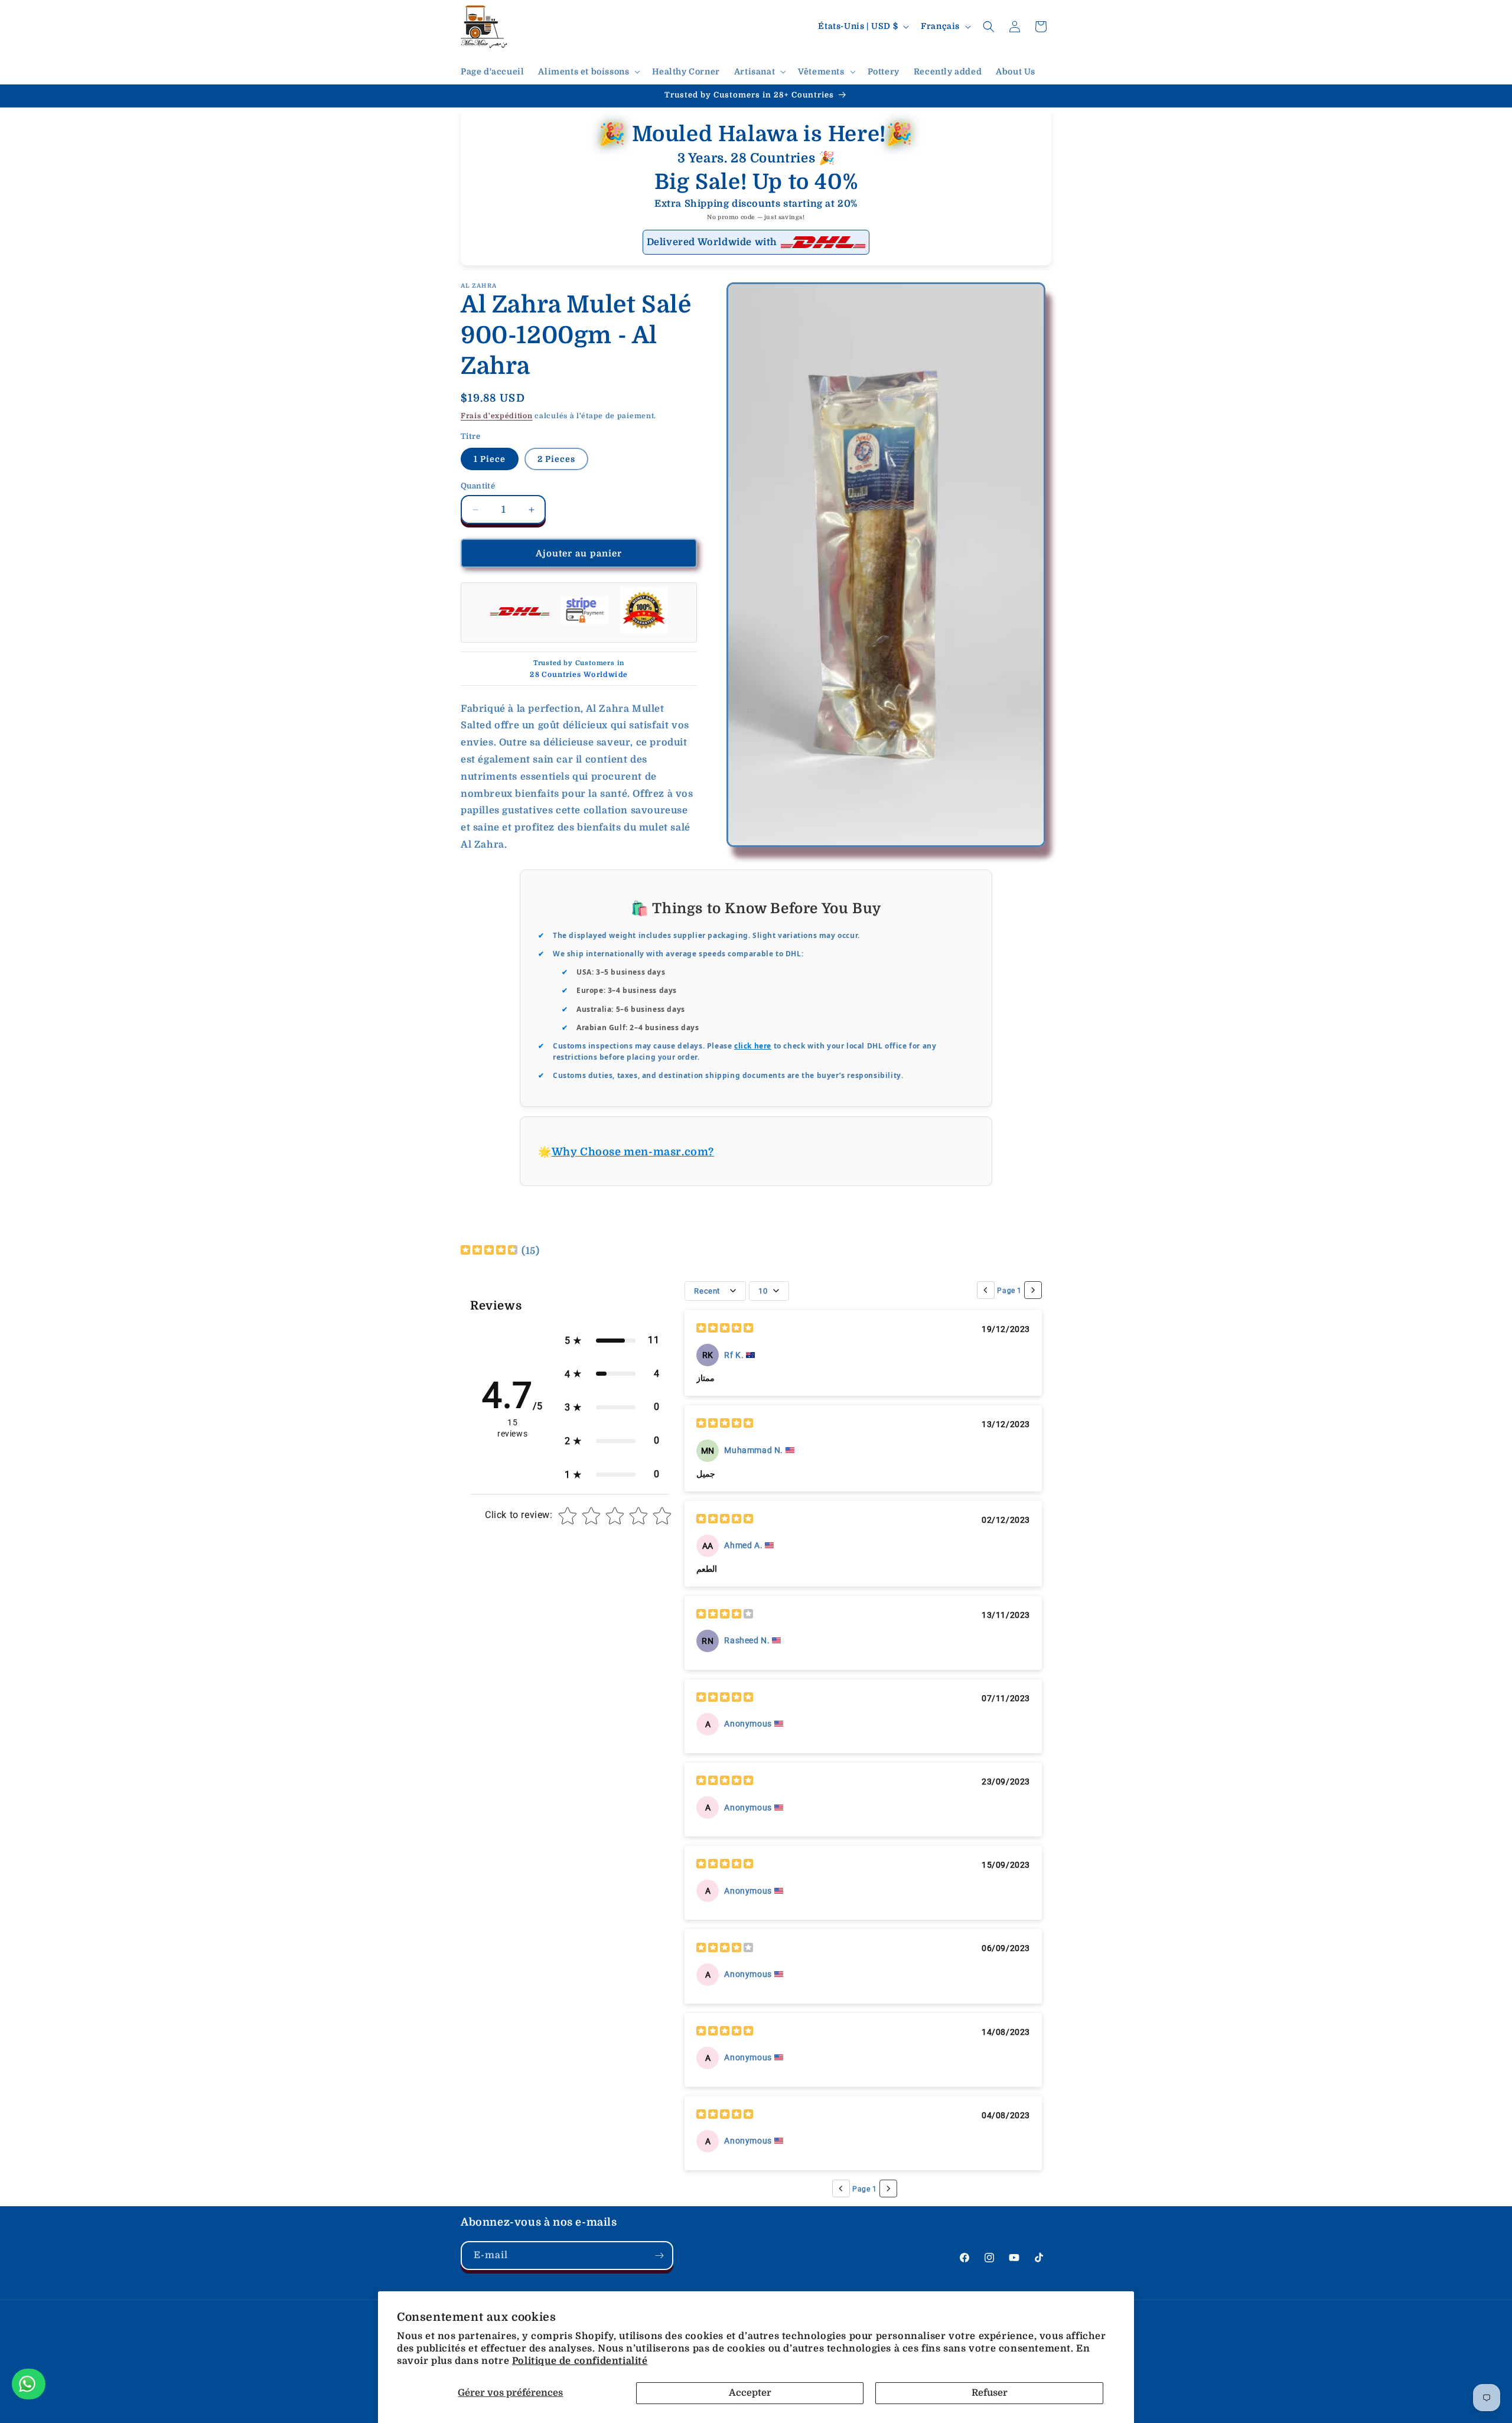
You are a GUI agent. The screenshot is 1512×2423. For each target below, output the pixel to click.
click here (753, 1046)
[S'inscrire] (659, 2256)
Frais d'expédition (497, 416)
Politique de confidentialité (580, 2361)
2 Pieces (556, 459)
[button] (588, 71)
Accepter (750, 2393)
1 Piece (490, 459)
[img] (489, 1251)
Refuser (990, 2393)
